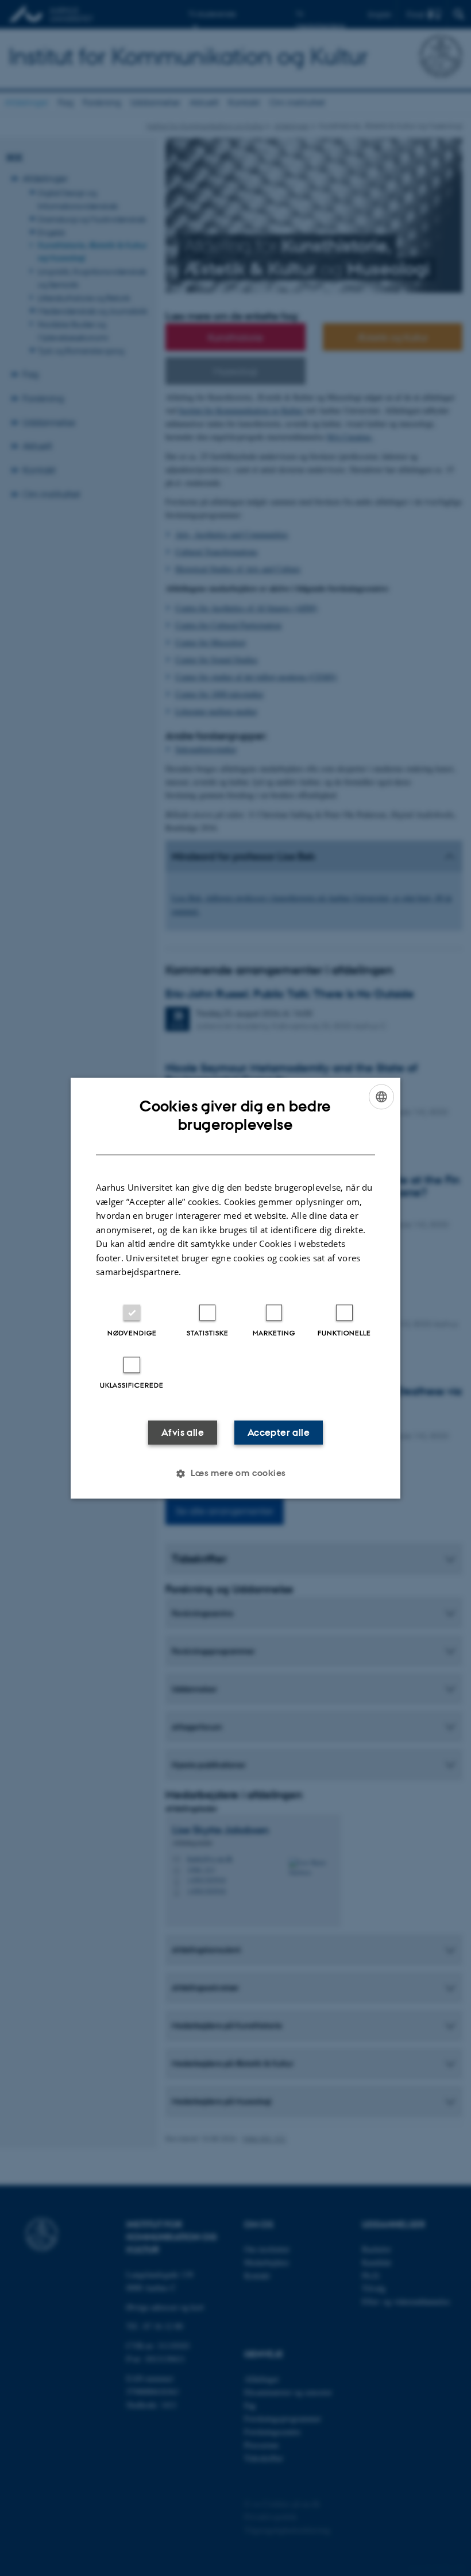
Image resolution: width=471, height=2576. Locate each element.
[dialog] (235, 1288)
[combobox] (381, 1097)
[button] (235, 1473)
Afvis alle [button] (183, 1432)
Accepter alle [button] (279, 1432)
